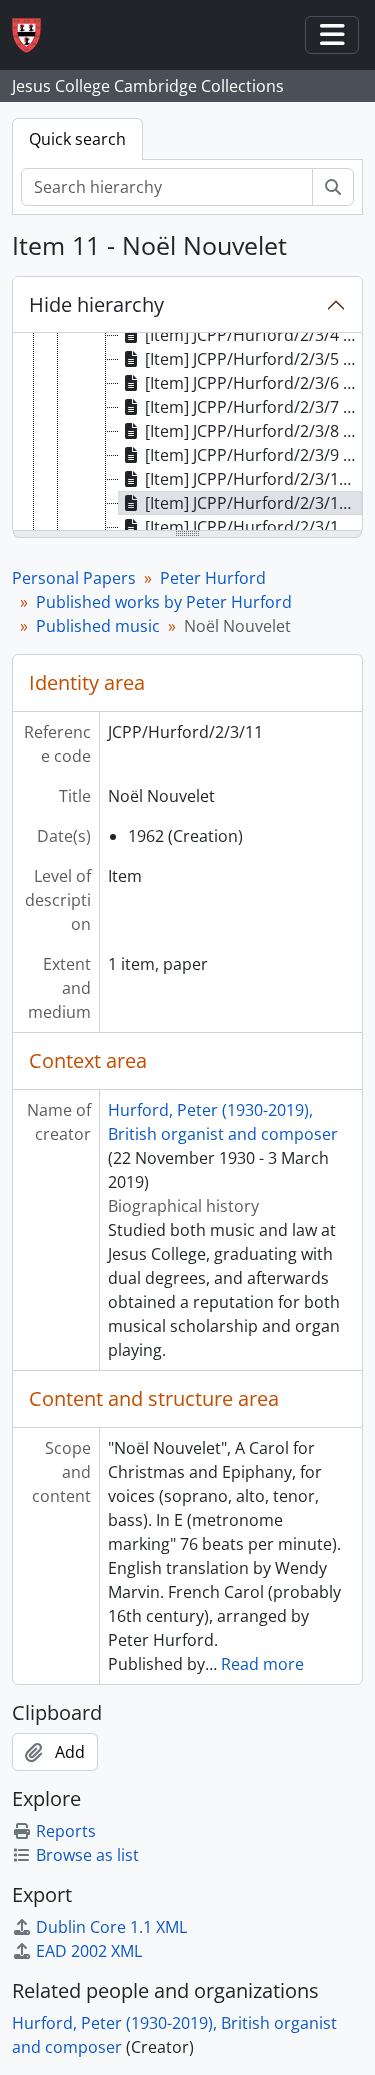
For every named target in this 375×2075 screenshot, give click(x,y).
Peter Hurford (213, 578)
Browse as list (87, 1855)
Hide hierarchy (96, 304)
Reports (66, 1831)
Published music (98, 626)
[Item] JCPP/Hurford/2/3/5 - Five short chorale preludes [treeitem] (253, 359)
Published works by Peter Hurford (164, 602)
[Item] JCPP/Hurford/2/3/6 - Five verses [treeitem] (253, 383)
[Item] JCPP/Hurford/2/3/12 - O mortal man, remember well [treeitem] (253, 527)
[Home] (34, 35)
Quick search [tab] (77, 139)
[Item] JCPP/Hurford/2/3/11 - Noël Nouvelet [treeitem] (253, 503)
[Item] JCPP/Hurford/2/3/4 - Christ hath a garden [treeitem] (253, 335)
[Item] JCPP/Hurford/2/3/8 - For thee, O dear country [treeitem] (253, 431)
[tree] (187, 433)
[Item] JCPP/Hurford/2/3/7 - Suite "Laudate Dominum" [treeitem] (253, 407)
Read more (262, 1664)
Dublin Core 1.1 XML (111, 1927)
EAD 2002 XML (89, 1951)
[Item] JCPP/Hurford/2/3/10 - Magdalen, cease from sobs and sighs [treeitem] (253, 479)
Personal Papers (74, 578)
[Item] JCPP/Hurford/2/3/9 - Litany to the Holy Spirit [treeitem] (253, 455)
